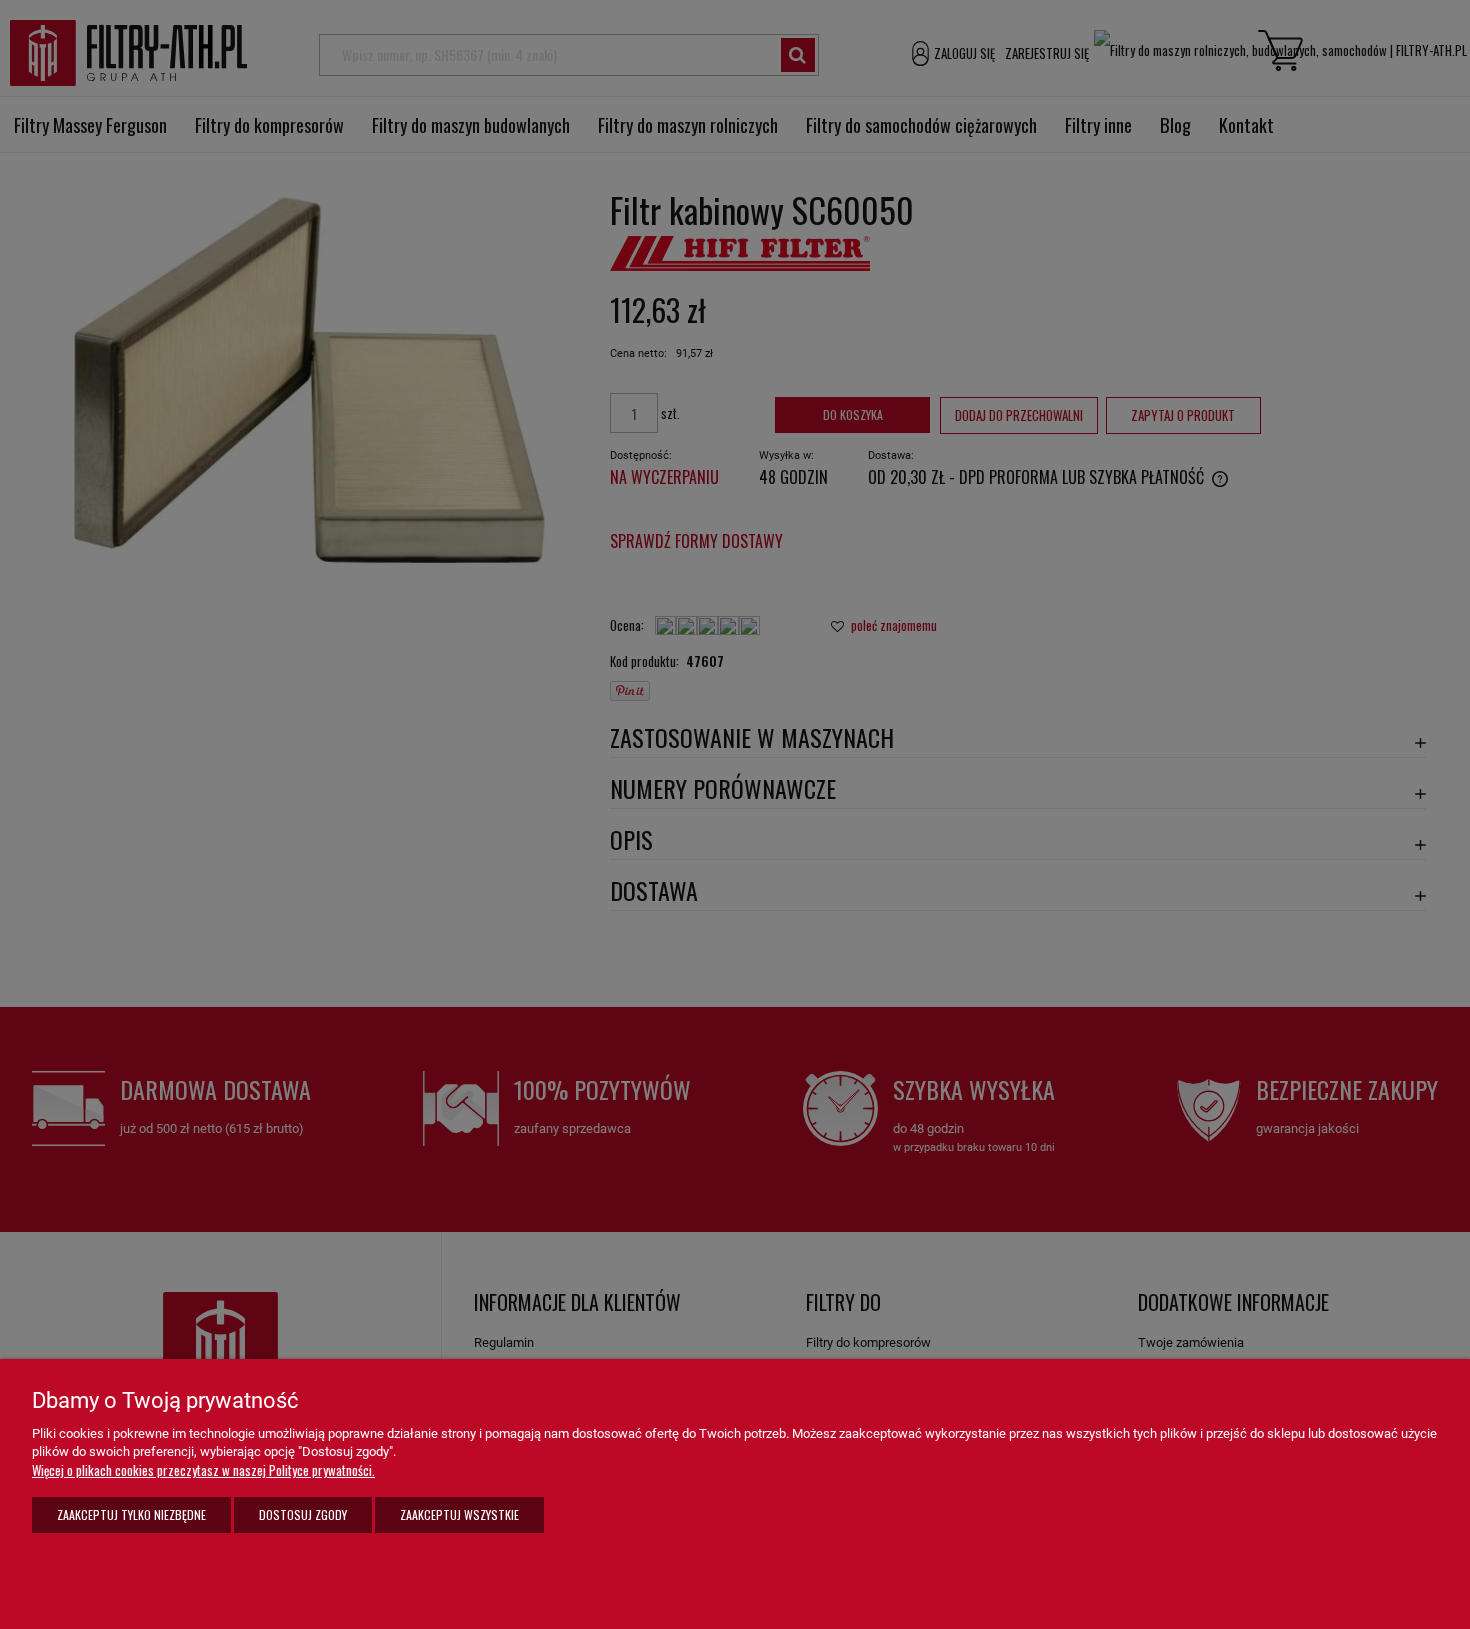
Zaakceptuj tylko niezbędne (131, 1514)
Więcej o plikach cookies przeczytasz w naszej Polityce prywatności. (203, 1470)
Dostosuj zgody (303, 1514)
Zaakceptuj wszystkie (459, 1514)
